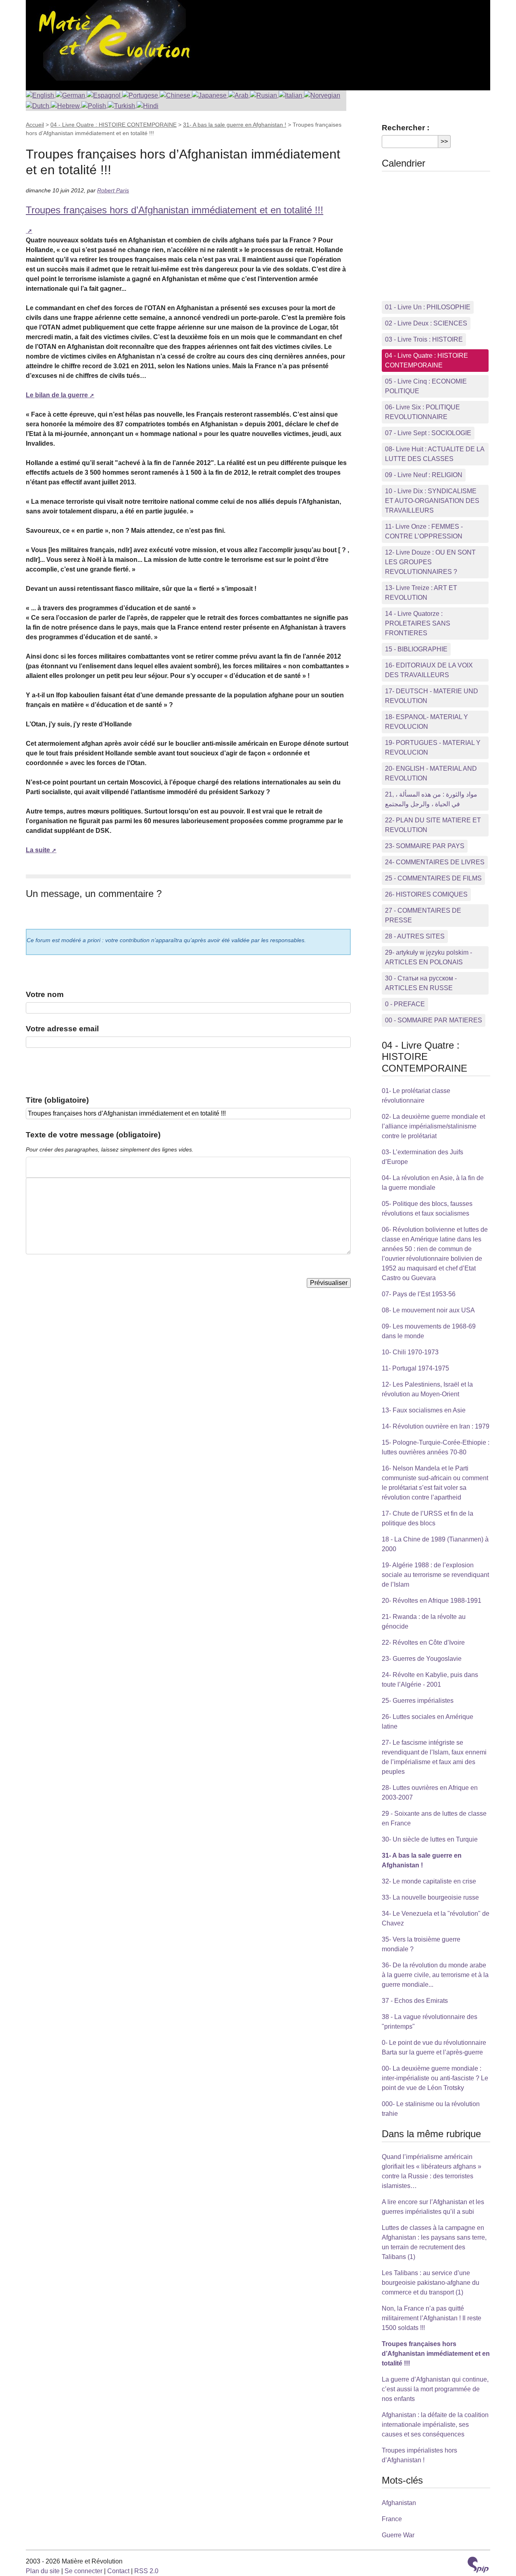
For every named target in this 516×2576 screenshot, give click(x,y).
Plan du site (43, 2571)
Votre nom (45, 994)
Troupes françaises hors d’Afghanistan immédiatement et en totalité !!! (436, 2354)
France (392, 2519)
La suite (38, 850)
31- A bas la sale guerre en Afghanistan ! (235, 125)
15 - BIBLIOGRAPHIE (416, 649)
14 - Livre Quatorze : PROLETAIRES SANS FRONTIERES (418, 623)
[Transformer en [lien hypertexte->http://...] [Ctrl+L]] (59, 1167)
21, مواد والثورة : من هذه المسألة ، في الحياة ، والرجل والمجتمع (431, 799)
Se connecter (83, 2571)
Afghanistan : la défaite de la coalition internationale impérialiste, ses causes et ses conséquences (435, 2425)
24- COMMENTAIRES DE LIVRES (435, 862)
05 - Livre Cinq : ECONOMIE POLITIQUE (426, 386)
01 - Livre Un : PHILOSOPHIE (428, 307)
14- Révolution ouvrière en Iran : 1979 (436, 1426)
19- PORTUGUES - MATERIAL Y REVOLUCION (433, 748)
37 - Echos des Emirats (415, 2001)
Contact (118, 2571)
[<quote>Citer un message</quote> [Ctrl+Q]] (72, 1167)
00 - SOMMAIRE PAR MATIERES (434, 1020)
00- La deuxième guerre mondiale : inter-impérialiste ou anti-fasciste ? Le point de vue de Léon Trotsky (435, 2078)
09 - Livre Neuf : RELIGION (424, 475)
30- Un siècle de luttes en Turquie (430, 1839)
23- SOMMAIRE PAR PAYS (425, 846)
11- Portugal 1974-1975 (415, 1368)
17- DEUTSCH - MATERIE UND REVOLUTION (432, 696)
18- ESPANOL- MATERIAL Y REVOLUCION (427, 722)
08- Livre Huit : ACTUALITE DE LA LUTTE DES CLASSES (435, 454)
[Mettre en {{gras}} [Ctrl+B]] (33, 1167)
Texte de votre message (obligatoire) (93, 1135)
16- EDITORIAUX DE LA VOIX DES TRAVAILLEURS (429, 670)
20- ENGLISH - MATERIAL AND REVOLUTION (431, 773)
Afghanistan (399, 2503)
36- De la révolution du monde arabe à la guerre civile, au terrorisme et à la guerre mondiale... (435, 1975)
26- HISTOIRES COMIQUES (426, 894)
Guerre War (398, 2535)
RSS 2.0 (146, 2571)
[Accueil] (112, 40)
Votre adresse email (62, 1029)
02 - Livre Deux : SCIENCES (426, 323)
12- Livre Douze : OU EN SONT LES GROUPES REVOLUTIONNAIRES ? (430, 562)
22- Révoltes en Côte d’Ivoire (423, 1643)
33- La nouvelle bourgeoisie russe (430, 1897)
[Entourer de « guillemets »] (85, 1167)
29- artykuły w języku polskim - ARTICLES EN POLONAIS (429, 957)
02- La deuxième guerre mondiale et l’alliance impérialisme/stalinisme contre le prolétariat (433, 1126)
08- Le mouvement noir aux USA (428, 1310)
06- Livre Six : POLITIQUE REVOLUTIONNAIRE (422, 412)
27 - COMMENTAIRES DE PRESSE (423, 915)
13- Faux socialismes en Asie (424, 1410)
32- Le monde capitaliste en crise (429, 1881)
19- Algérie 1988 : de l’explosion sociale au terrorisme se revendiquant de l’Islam (435, 1575)
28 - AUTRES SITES (415, 936)
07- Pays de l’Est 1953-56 (419, 1294)
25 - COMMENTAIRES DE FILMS (433, 878)
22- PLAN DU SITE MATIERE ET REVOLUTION (433, 825)
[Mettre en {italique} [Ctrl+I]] (46, 1167)
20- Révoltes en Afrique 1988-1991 (432, 1601)
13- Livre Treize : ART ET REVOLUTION (421, 593)
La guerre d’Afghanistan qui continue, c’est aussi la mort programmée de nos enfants (435, 2389)
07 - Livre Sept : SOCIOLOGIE (428, 433)
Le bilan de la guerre (57, 395)
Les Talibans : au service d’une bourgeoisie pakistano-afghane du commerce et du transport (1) (431, 2283)
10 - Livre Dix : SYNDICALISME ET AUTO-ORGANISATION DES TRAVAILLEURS (432, 501)
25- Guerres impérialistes (418, 1701)
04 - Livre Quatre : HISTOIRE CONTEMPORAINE (113, 125)
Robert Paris (113, 190)
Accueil (35, 125)
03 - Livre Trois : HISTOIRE (424, 339)
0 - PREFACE (405, 1004)
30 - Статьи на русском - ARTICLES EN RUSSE (421, 983)
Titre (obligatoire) (57, 1100)
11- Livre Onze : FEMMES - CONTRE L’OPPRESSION (424, 531)
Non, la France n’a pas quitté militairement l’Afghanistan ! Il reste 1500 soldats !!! (432, 2318)
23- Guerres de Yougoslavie (422, 1659)
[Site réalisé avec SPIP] (478, 2566)
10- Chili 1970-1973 (410, 1352)
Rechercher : (406, 128)
